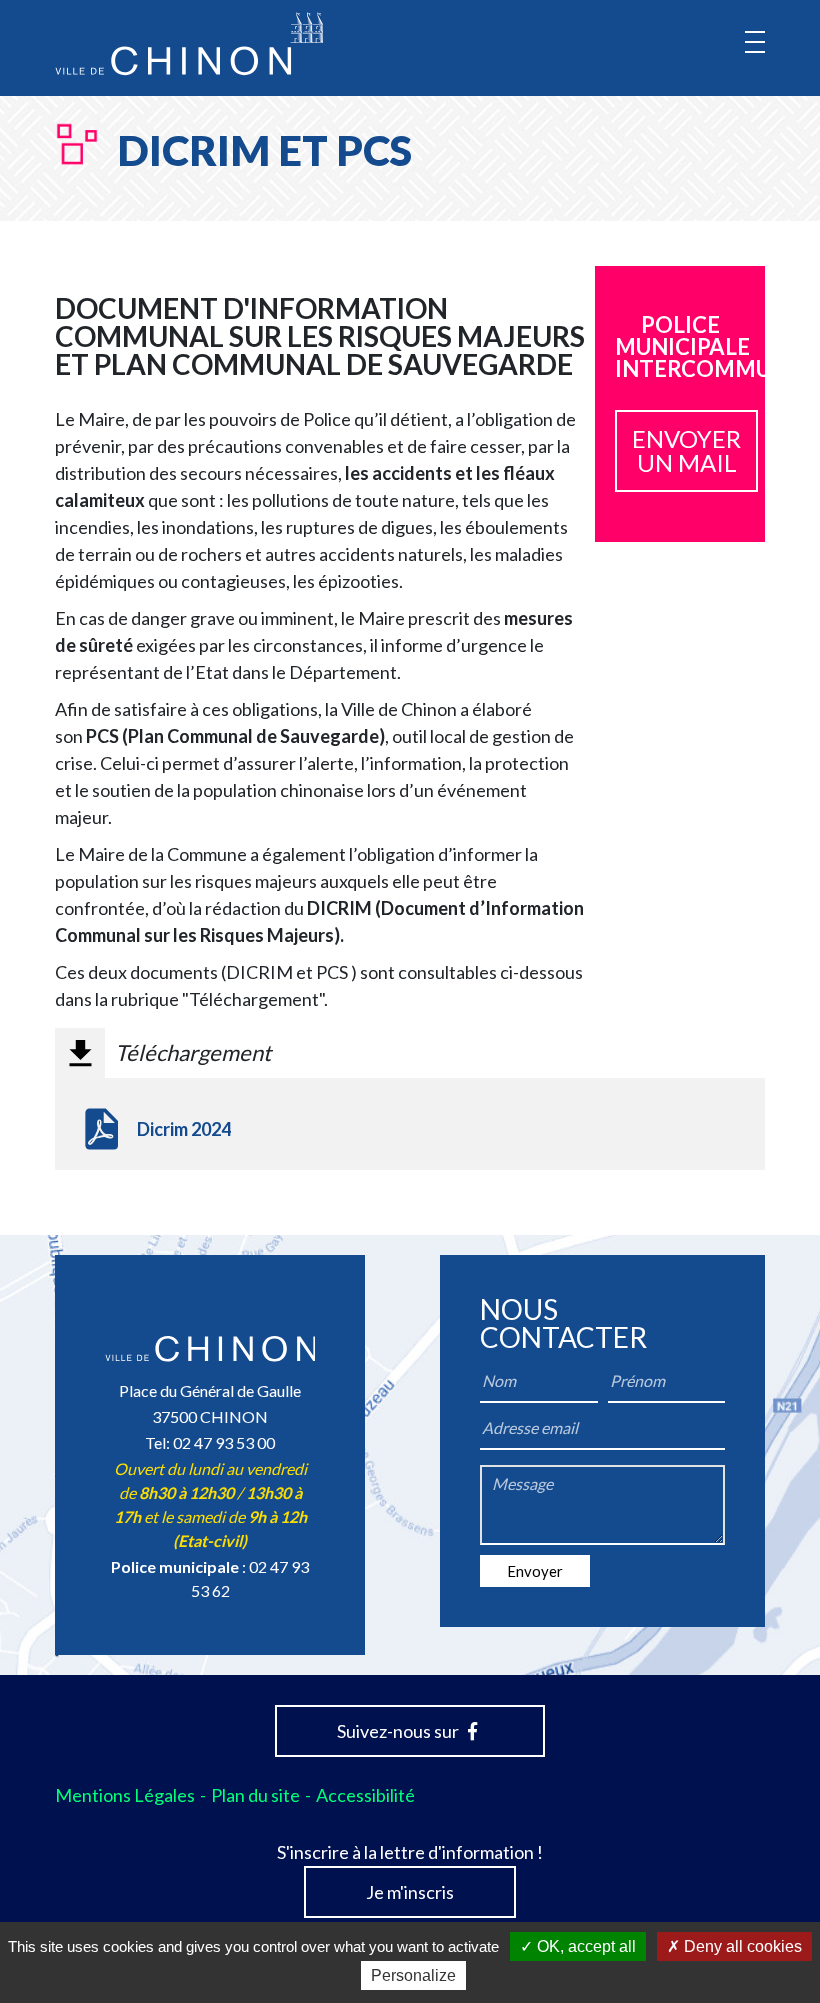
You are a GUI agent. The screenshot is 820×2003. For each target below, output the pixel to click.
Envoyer (535, 1571)
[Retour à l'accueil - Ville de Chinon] (189, 44)
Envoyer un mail (686, 450)
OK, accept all (584, 1946)
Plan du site (255, 1795)
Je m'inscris (410, 1892)
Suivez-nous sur (399, 1731)
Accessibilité (365, 1795)
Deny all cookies (741, 1946)
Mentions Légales (125, 1795)
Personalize (413, 1975)
